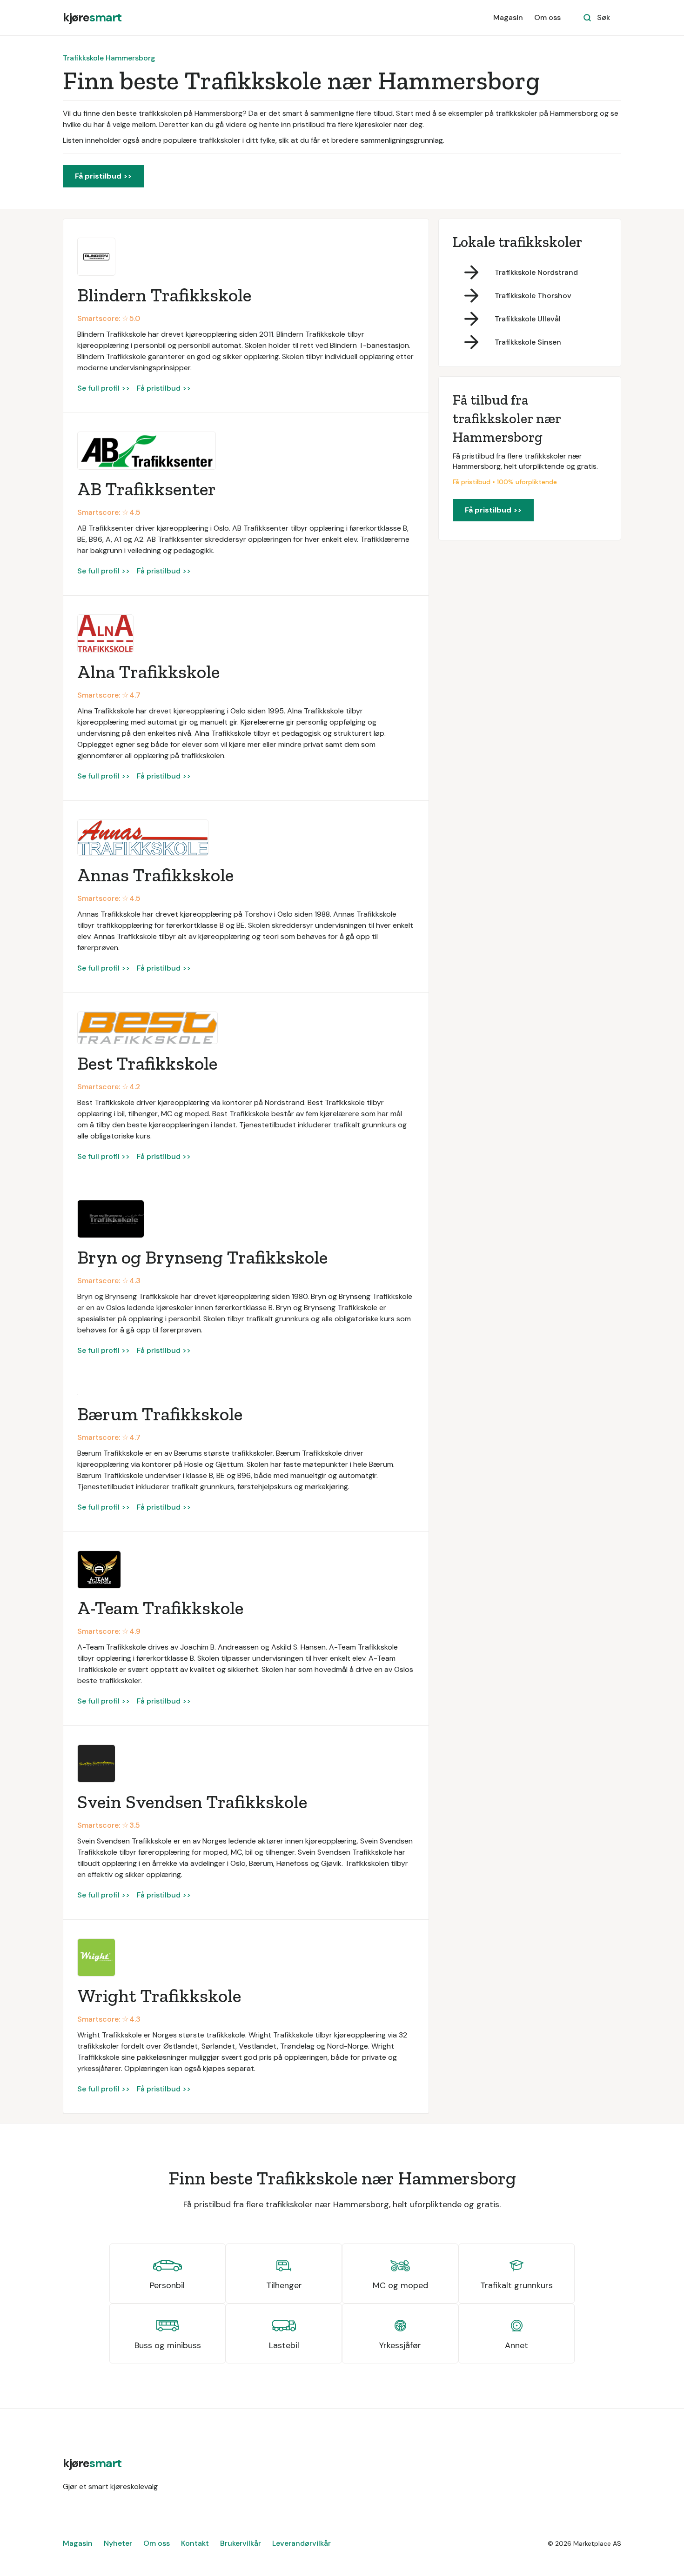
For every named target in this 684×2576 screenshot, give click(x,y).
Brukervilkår (241, 2543)
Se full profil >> (104, 388)
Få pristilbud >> (103, 176)
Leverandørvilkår (302, 2543)
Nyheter (118, 2543)
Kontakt (195, 2543)
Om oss (547, 17)
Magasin (508, 17)
